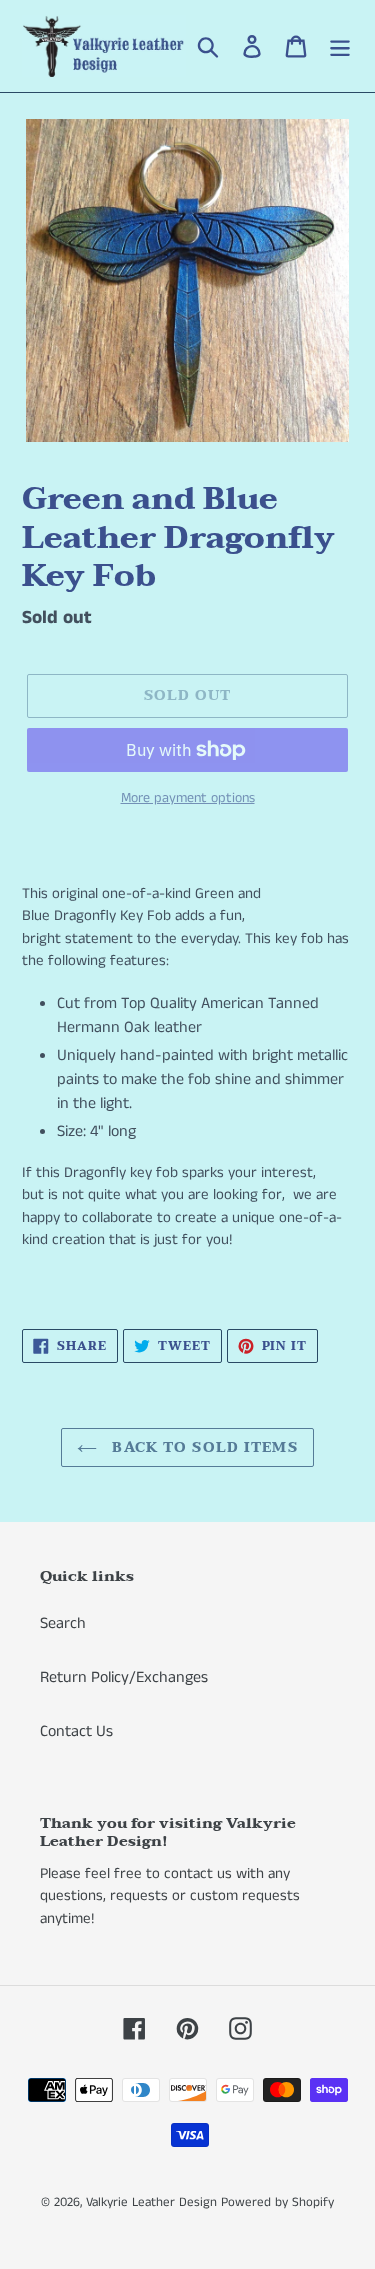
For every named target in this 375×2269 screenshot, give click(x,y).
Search (63, 1623)
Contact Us (76, 1731)
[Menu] (340, 46)
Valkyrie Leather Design (151, 2202)
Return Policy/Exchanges (124, 1677)
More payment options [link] (188, 798)
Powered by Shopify (277, 2202)
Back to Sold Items (202, 1447)
